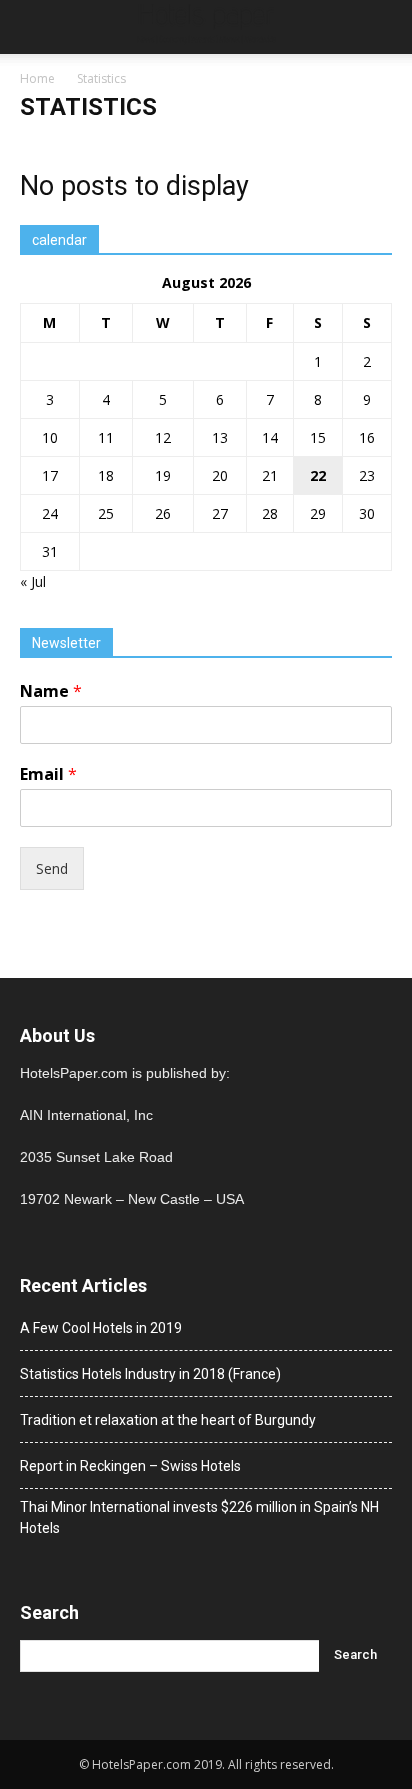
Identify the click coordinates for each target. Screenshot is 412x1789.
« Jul (33, 581)
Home (37, 78)
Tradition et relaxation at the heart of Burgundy (168, 1420)
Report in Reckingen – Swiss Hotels (130, 1466)
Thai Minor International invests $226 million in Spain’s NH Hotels (199, 1517)
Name (51, 691)
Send (52, 868)
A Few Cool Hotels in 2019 (101, 1328)
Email (48, 774)
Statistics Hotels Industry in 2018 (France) (150, 1374)
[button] (384, 27)
